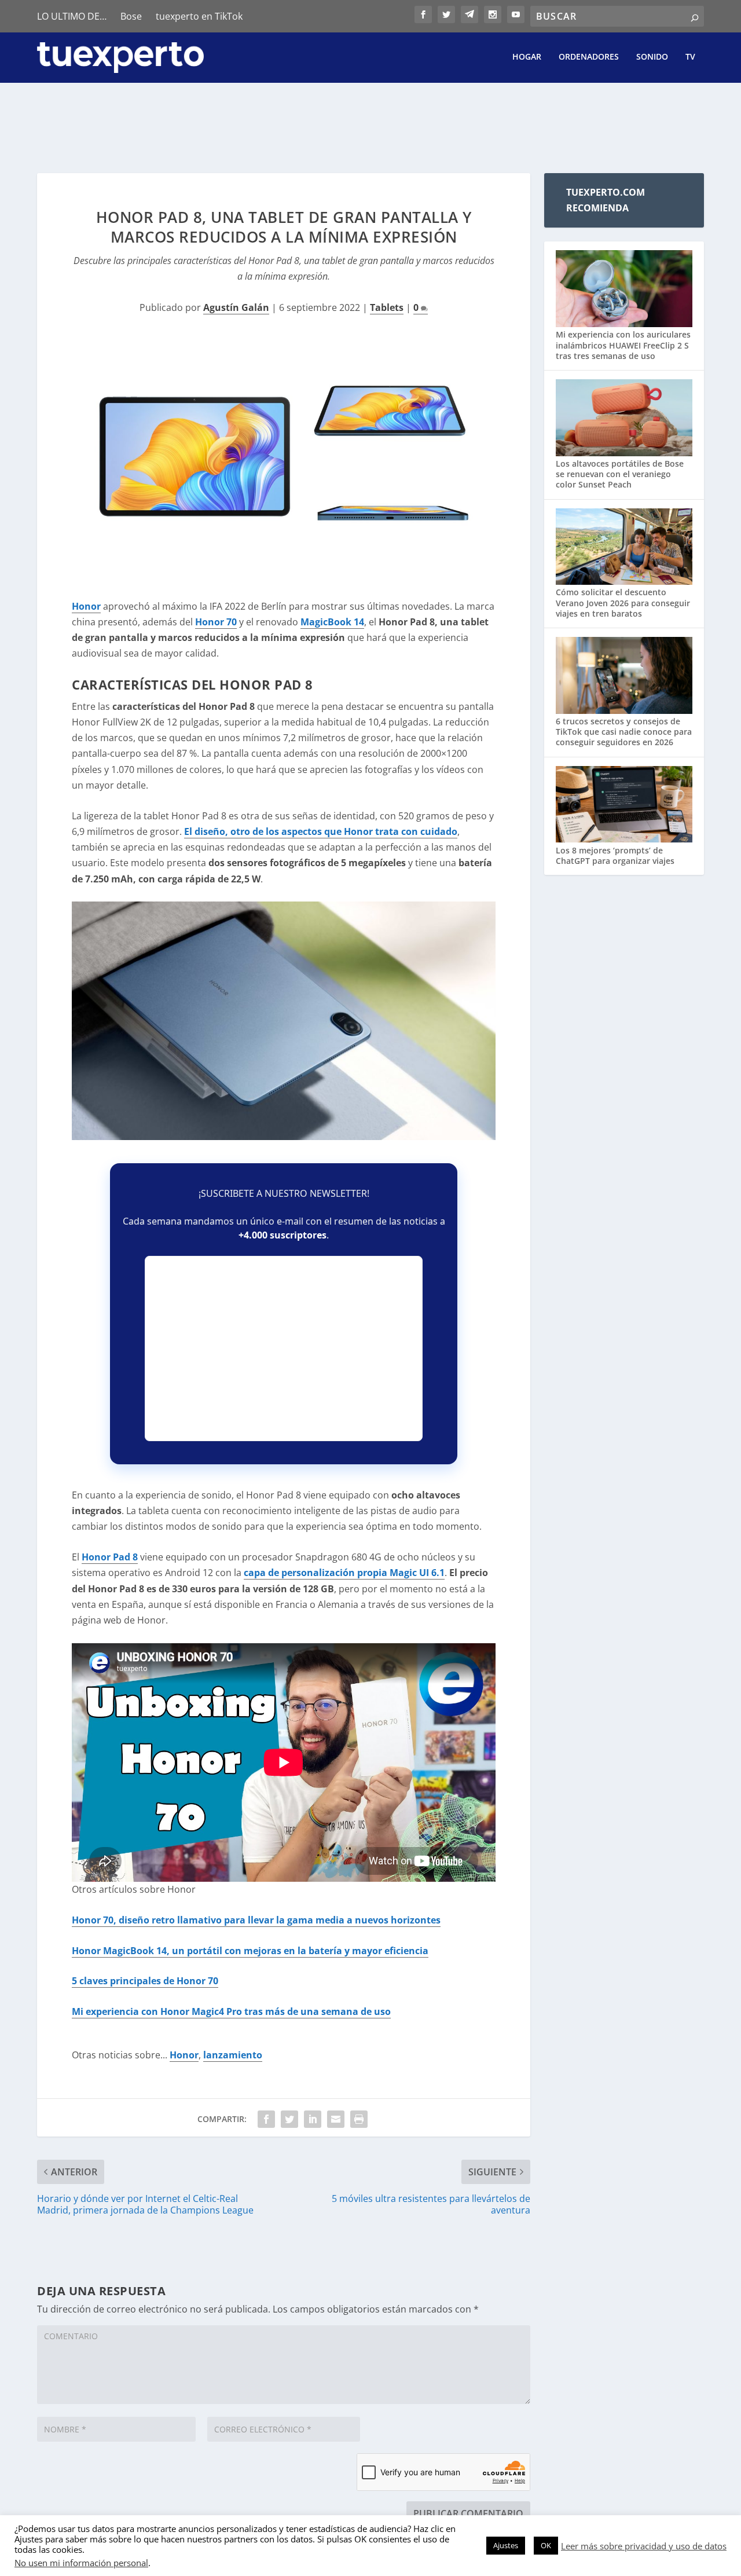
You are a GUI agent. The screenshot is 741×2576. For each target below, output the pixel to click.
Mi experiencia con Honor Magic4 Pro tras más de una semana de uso (231, 2011)
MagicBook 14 (332, 622)
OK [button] (546, 2545)
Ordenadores (589, 57)
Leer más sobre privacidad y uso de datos (644, 2546)
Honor (86, 606)
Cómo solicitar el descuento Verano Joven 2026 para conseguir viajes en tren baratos (623, 602)
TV (690, 57)
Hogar (527, 57)
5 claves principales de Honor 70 (145, 1981)
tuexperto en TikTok (199, 16)
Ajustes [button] (506, 2545)
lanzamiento (233, 2055)
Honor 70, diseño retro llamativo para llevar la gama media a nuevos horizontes (256, 1920)
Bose (131, 16)
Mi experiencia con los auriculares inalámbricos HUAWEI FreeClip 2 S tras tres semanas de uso (623, 345)
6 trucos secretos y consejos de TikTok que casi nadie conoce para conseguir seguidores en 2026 (624, 732)
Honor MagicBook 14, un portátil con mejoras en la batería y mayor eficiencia (250, 1951)
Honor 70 (216, 622)
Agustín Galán (236, 307)
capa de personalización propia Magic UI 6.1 (344, 1573)
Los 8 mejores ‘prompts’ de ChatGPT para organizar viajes (615, 855)
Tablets (387, 307)
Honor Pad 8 (110, 1557)
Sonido (652, 57)
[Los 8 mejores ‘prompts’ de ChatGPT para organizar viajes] (624, 806)
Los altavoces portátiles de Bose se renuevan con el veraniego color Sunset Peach (620, 474)
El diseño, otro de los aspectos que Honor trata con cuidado (321, 831)
